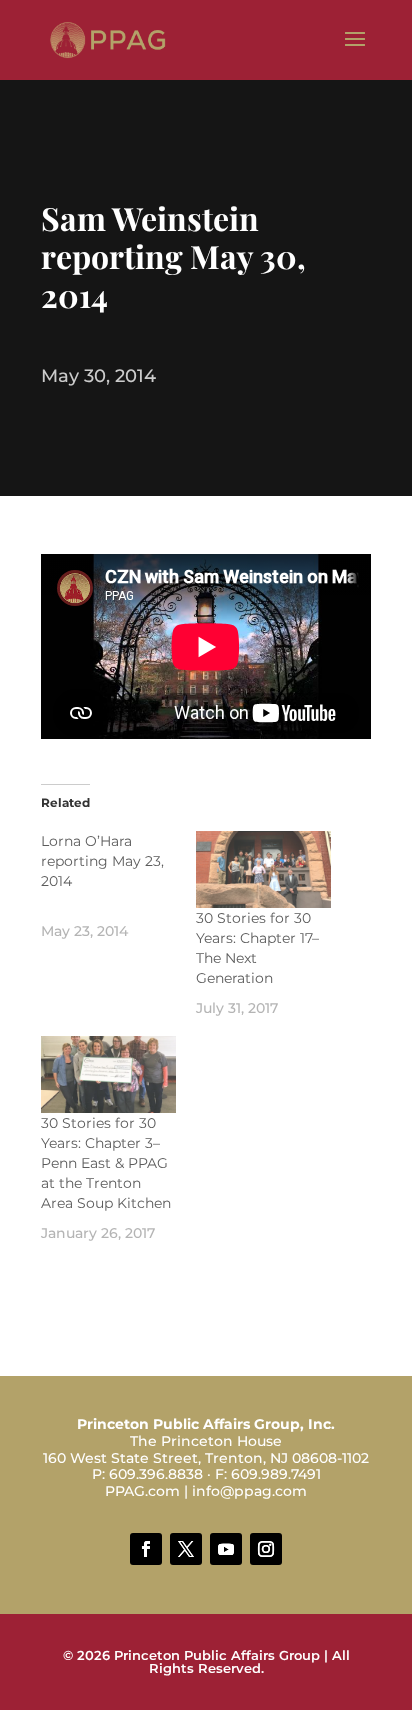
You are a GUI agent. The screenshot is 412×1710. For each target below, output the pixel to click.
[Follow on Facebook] (146, 1549)
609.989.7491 (276, 1474)
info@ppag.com (249, 1491)
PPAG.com (142, 1491)
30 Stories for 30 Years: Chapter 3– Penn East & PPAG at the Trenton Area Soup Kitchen (106, 1163)
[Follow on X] (186, 1549)
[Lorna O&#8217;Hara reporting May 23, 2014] (118, 886)
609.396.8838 (156, 1474)
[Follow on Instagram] (266, 1549)
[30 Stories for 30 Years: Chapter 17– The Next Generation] (263, 869)
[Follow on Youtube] (226, 1549)
